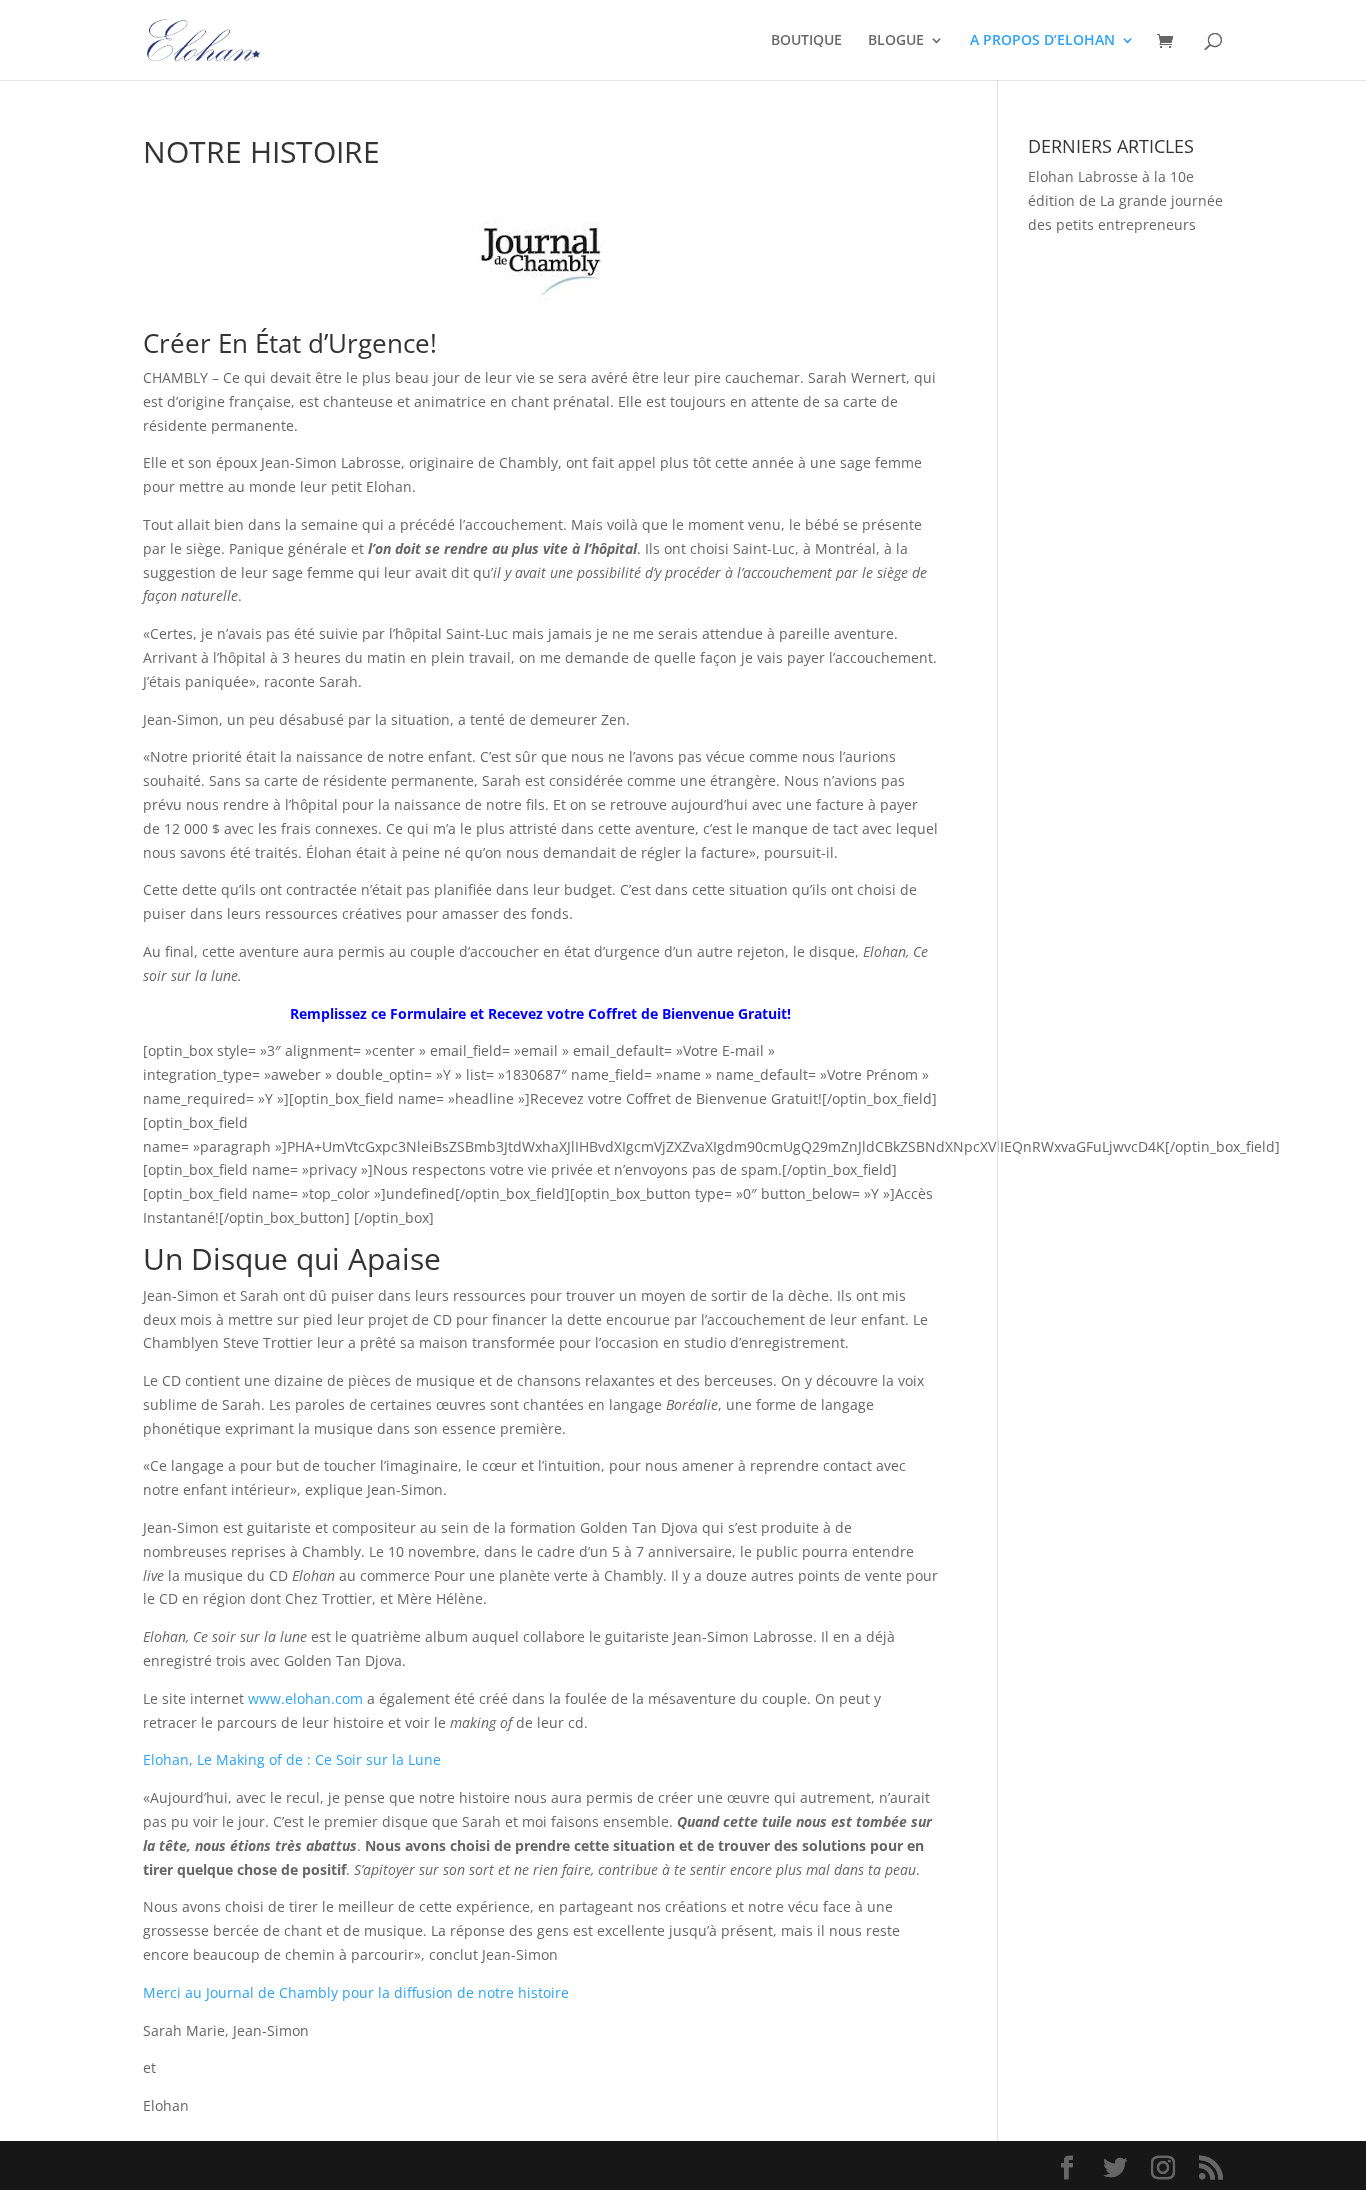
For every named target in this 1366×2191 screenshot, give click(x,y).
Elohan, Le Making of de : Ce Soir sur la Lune (292, 1759)
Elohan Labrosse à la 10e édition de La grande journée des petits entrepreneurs (1125, 200)
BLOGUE (896, 41)
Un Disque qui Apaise (292, 1258)
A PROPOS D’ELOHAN (1042, 41)
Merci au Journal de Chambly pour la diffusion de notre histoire (356, 1992)
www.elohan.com (305, 1698)
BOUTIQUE (806, 41)
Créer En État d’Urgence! (290, 343)
